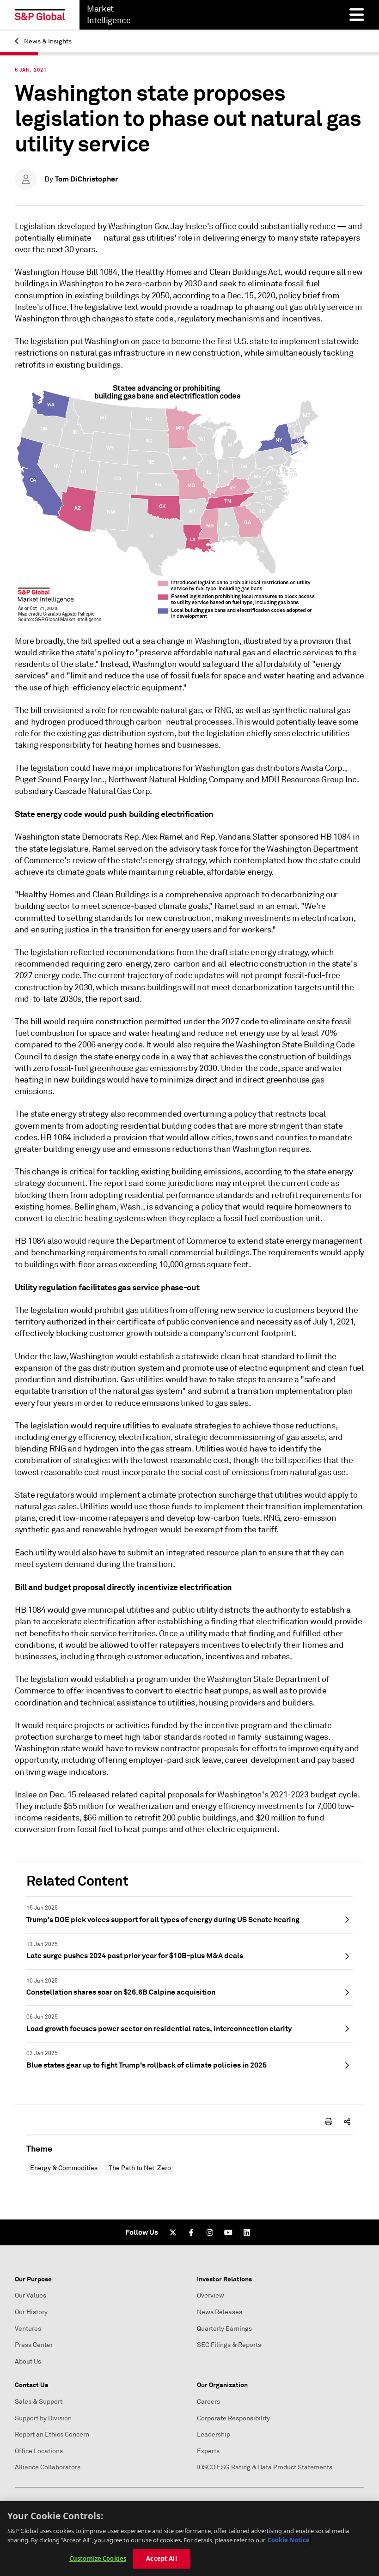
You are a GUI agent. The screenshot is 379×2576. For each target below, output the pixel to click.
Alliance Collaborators (48, 2467)
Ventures (28, 2329)
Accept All (161, 2558)
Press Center (34, 2345)
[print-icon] (329, 2122)
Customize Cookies (98, 2558)
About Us (28, 2361)
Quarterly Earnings (224, 2329)
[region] (189, 2539)
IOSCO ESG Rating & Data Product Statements (265, 2467)
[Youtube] (228, 2232)
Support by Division (43, 2418)
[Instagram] (210, 2232)
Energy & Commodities (64, 2168)
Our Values (31, 2295)
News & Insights (47, 41)
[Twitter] (173, 2232)
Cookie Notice (289, 2540)
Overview (211, 2295)
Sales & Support (39, 2402)
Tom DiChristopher (86, 179)
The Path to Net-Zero (140, 2168)
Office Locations (39, 2451)
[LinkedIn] (247, 2232)
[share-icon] (347, 2122)
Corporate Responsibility (233, 2418)
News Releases (220, 2312)
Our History (31, 2312)
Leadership (214, 2434)
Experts (208, 2451)
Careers (208, 2402)
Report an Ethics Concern (52, 2434)
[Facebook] (191, 2232)
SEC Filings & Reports (229, 2345)
